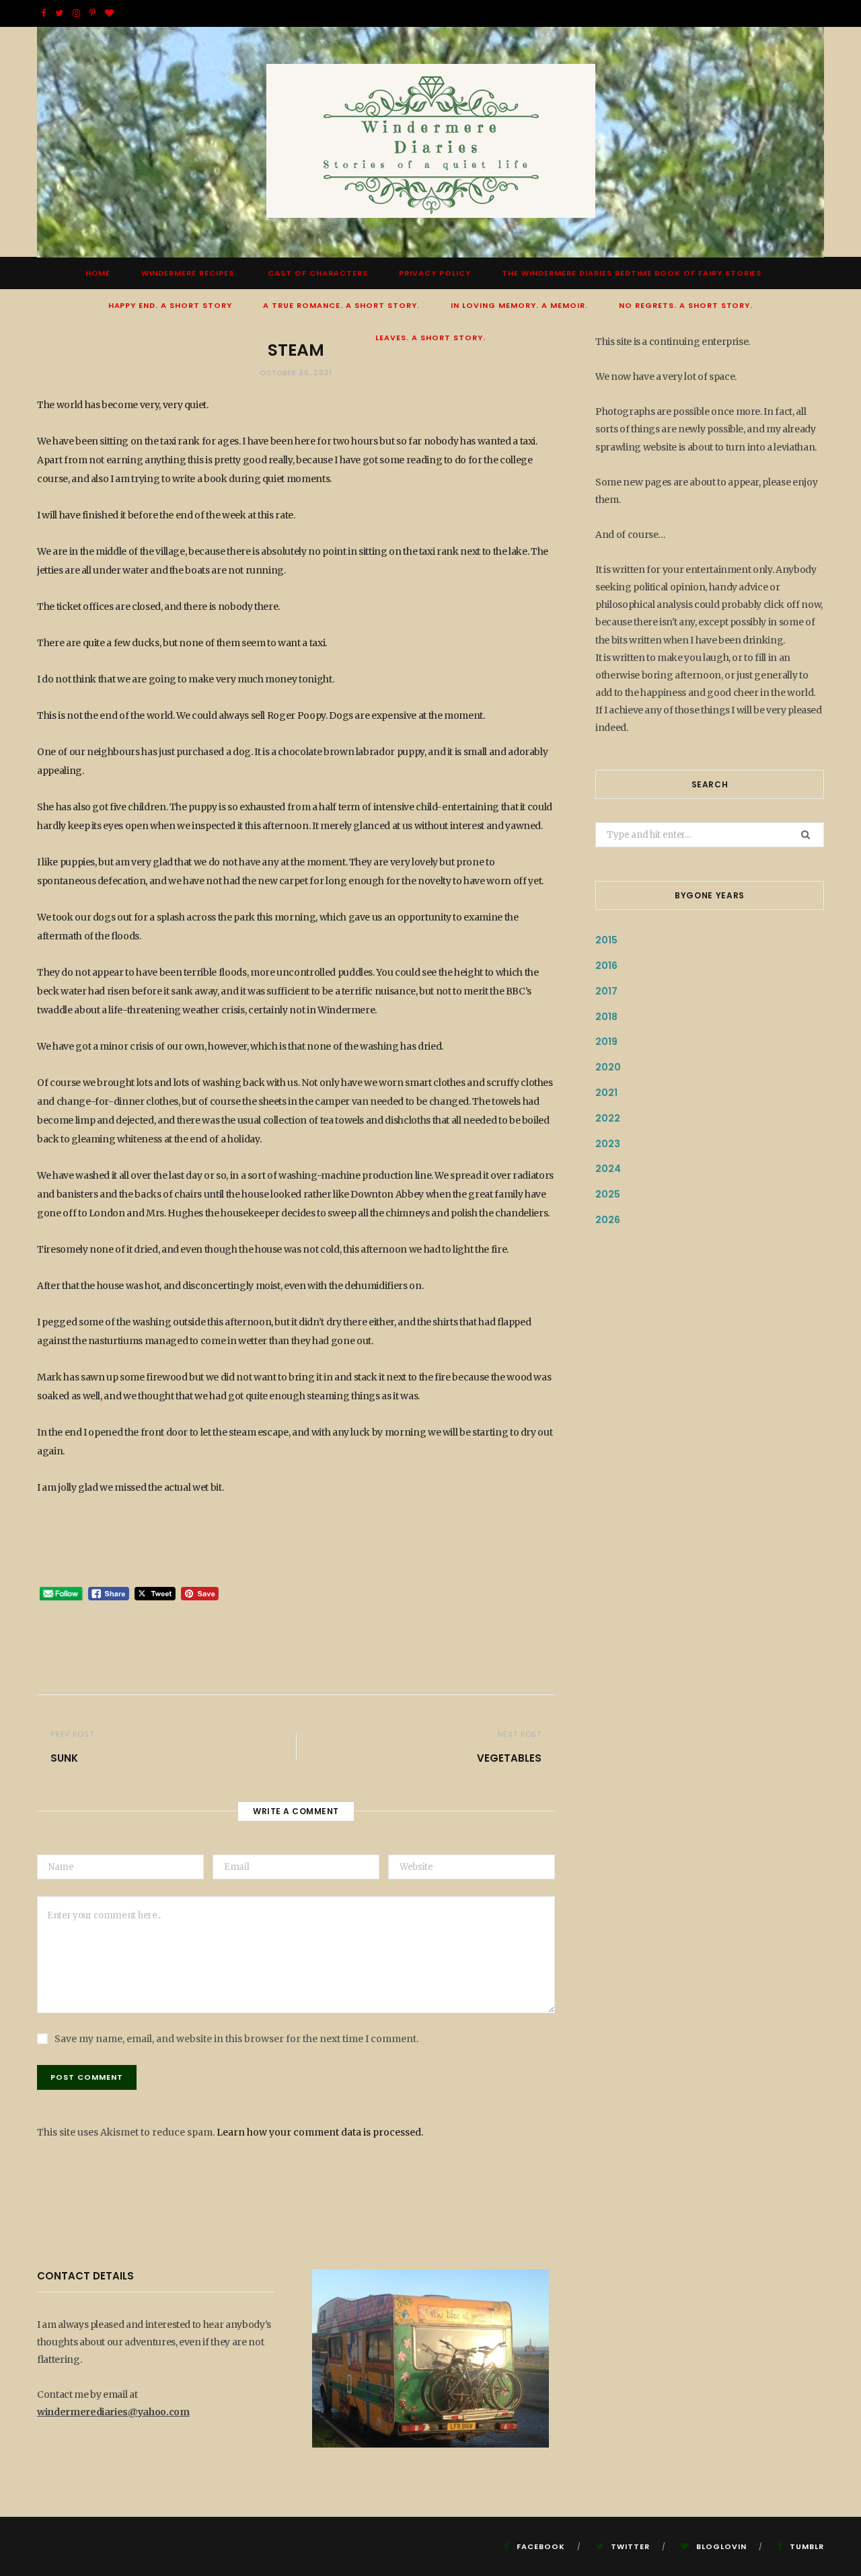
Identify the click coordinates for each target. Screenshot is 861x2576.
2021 (606, 1093)
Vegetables (509, 1758)
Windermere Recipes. (189, 273)
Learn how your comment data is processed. (320, 2132)
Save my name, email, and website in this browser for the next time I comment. (236, 2039)
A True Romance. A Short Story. (341, 305)
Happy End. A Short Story (171, 305)
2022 (608, 1118)
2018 (606, 1017)
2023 (608, 1144)
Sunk (64, 1758)
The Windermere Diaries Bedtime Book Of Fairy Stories (632, 273)
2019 (606, 1042)
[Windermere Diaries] (431, 142)
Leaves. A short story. (430, 338)
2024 (608, 1169)
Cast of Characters (318, 273)
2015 (606, 940)
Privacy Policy (435, 273)
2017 (606, 991)
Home (98, 273)
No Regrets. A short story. (686, 305)
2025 (608, 1194)
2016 (606, 966)
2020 (608, 1067)
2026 (608, 1220)
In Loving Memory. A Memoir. (519, 305)
